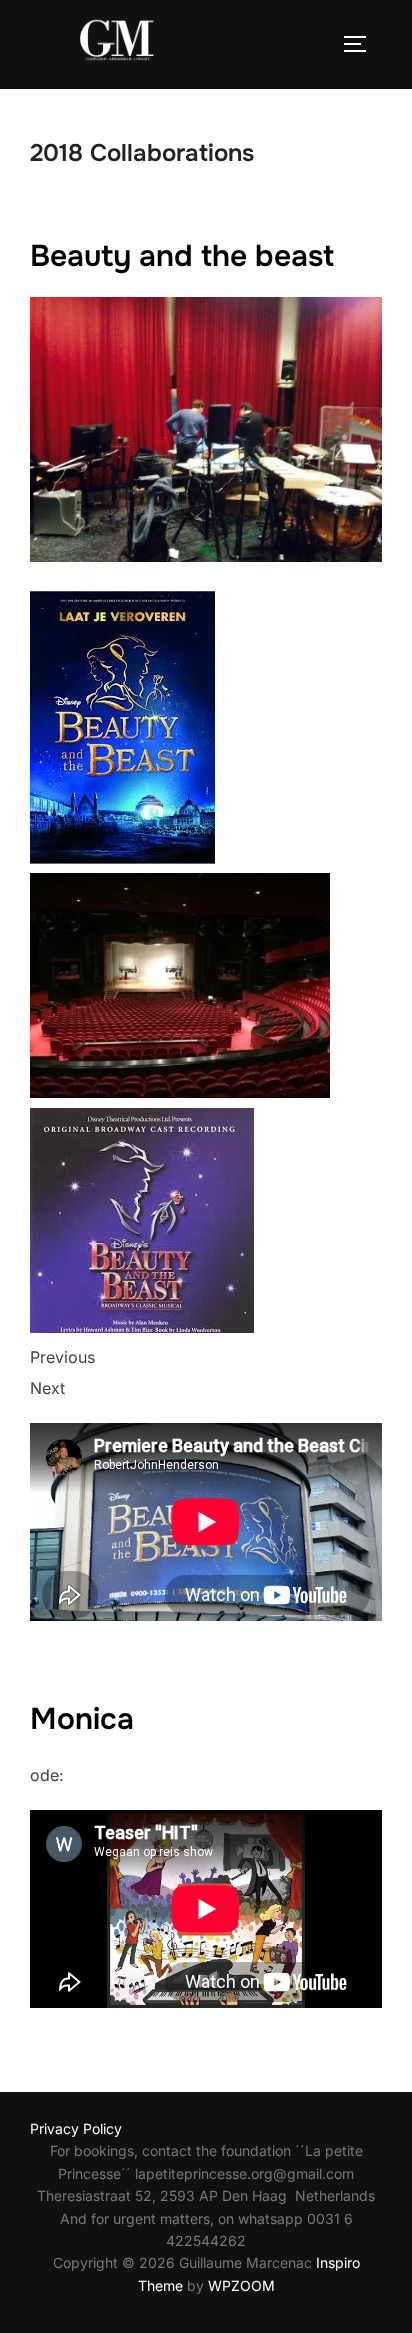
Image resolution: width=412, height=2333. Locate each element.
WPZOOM (241, 2285)
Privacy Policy (76, 2128)
